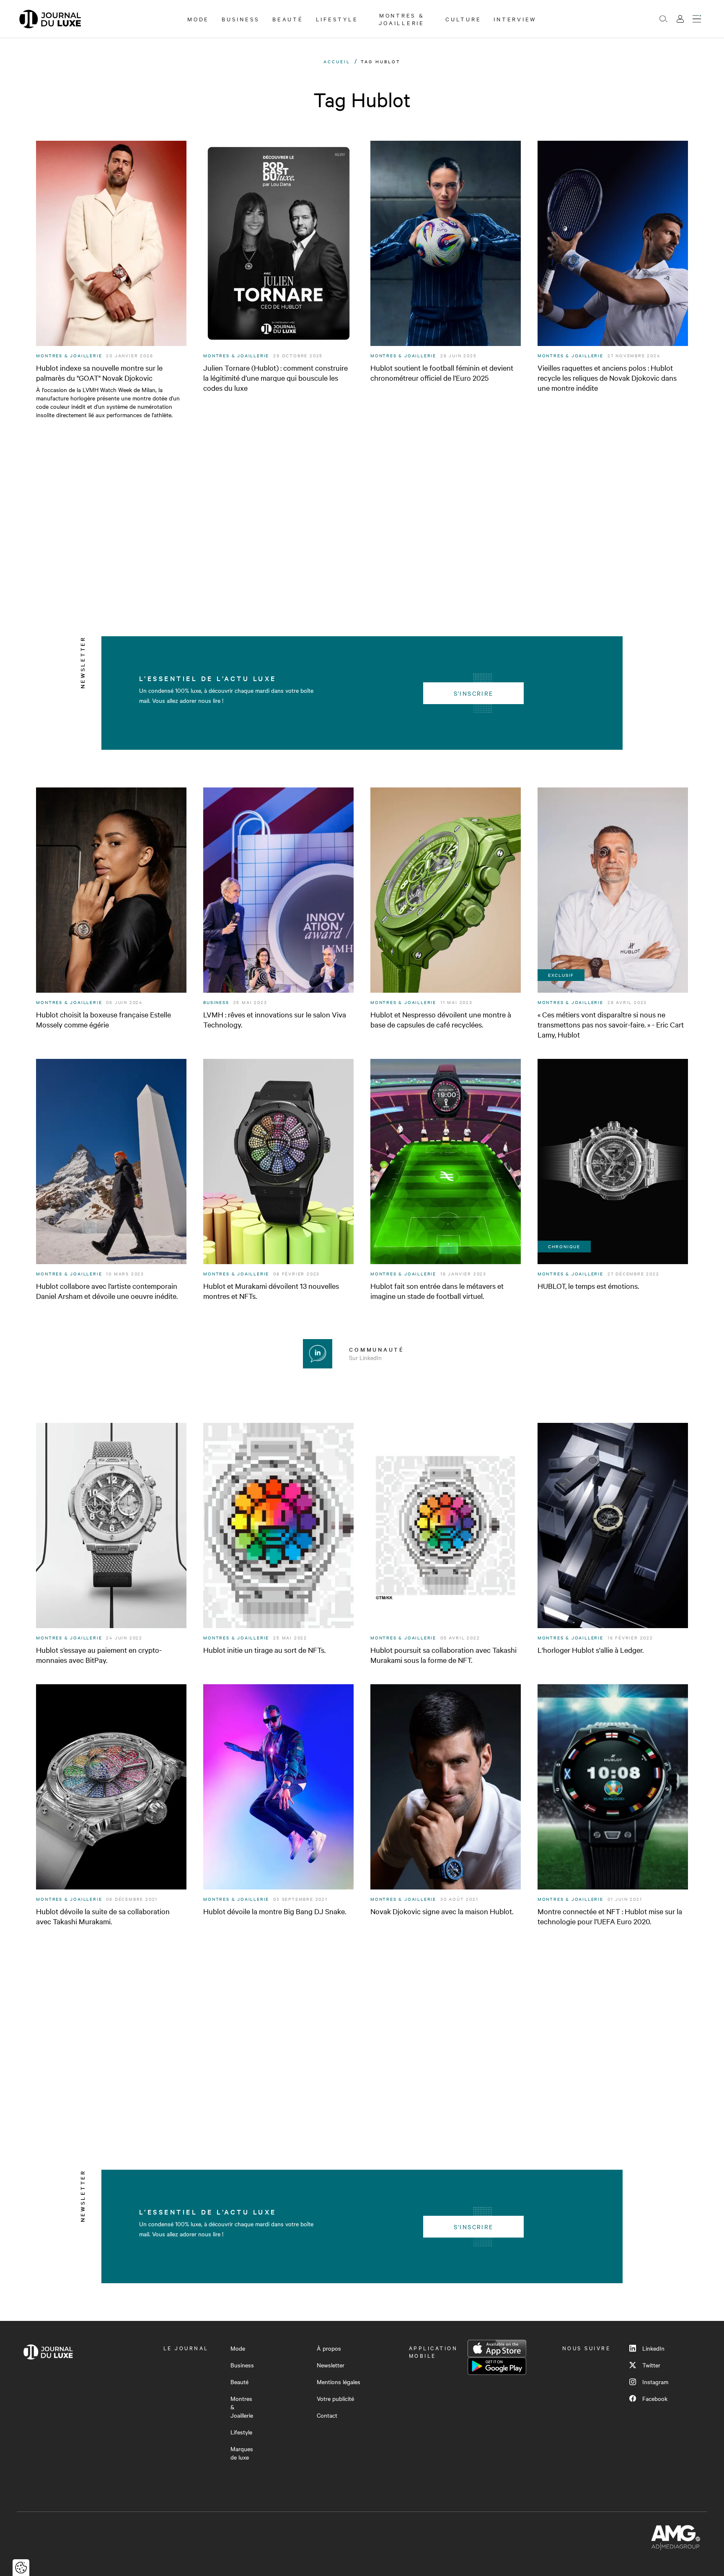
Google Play (497, 2366)
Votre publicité (335, 2398)
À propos (329, 2348)
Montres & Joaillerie (402, 19)
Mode (198, 19)
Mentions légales (339, 2382)
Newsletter (331, 2365)
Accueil (337, 61)
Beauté (288, 19)
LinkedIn (653, 2348)
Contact (327, 2415)
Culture (463, 19)
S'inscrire (474, 693)
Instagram (655, 2382)
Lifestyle (337, 19)
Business (241, 19)
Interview (515, 19)
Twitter (651, 2365)
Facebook (655, 2398)
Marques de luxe (242, 2453)
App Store (497, 2349)
